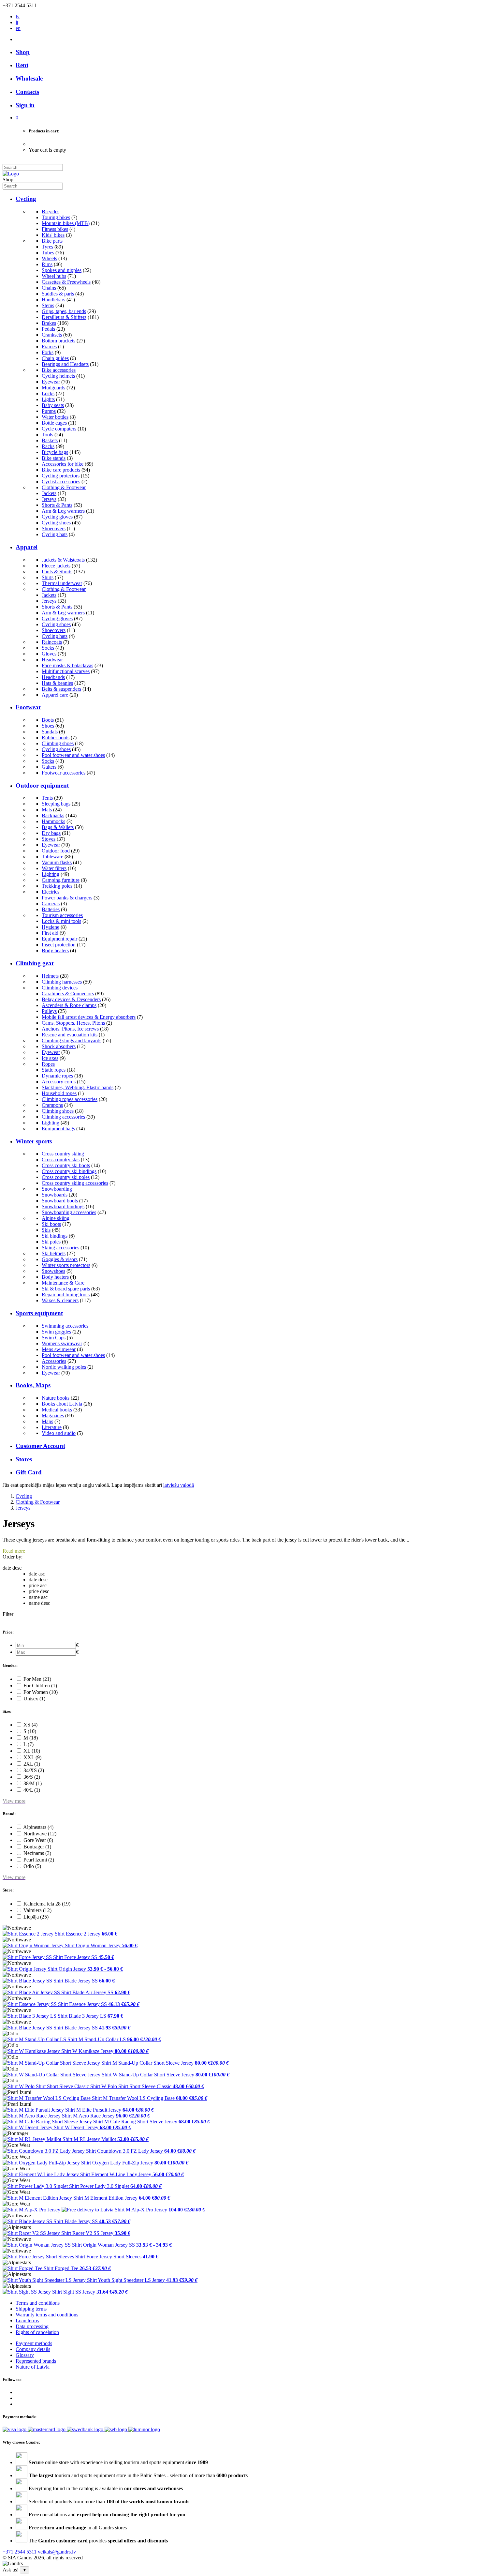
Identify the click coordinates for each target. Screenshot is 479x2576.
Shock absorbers (59, 1046)
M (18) (31, 1738)
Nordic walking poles (64, 1367)
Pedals (48, 329)
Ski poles (51, 1242)
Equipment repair (59, 939)
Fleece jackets (56, 566)
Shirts (48, 577)
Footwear (28, 707)
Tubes (48, 253)
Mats (47, 810)
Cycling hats (55, 534)
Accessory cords (59, 1082)
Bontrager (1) (37, 1847)
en (18, 28)
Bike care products (61, 470)
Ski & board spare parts (66, 1289)
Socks (48, 648)
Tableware (52, 857)
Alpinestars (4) (38, 1827)
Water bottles (55, 417)
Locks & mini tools (61, 921)
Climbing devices (60, 988)
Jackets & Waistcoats (63, 560)
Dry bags (51, 833)
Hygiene (51, 927)
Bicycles (51, 211)
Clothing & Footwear (64, 487)
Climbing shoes (58, 743)
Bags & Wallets (58, 827)
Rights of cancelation (37, 2332)
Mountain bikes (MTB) (66, 223)
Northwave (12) (40, 1834)
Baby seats (53, 405)
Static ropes (54, 1070)
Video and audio (59, 1433)
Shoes (48, 726)
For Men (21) (37, 1679)
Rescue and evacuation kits (70, 1035)
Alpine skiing (56, 1218)
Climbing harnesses (62, 982)
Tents (47, 798)
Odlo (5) (32, 1866)
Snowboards (55, 1195)
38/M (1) (33, 1783)
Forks (48, 352)
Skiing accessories (60, 1248)
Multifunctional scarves (66, 671)
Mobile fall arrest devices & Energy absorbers (89, 1017)
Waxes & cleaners (60, 1300)
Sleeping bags (56, 804)
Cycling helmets (58, 376)
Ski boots (51, 1224)
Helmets (50, 976)
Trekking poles (57, 886)
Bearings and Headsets (65, 364)
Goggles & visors (60, 1259)
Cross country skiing (63, 1154)
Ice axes (50, 1058)
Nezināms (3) (37, 1853)
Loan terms (27, 2320)
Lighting (51, 874)
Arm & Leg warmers (63, 511)
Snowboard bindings (63, 1206)
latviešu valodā (179, 1485)
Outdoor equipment (42, 785)
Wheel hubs (54, 276)
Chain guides (55, 358)
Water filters (54, 868)
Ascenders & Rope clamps (69, 1005)
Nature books (56, 1398)
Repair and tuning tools (66, 1295)
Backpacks (53, 815)
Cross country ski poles (66, 1177)
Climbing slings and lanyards (72, 1040)
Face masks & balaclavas (67, 665)
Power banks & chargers (67, 898)
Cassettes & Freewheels (66, 282)
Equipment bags (58, 1129)
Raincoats (52, 642)
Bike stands (54, 458)
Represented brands (36, 2361)
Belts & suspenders (61, 689)
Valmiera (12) (37, 1910)
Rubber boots (56, 738)
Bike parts (52, 241)
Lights (48, 399)
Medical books (57, 1410)
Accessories (54, 1361)
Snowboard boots (60, 1201)
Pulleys (49, 1011)
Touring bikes (56, 217)
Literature (52, 1427)
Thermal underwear (62, 583)
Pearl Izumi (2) (39, 1860)
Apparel (27, 547)
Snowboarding (57, 1189)
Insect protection (59, 945)
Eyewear (51, 382)
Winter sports (34, 1141)
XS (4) (30, 1725)
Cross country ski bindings (69, 1171)
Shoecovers (54, 528)
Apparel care (55, 695)
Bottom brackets (58, 341)
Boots (48, 720)
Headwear (52, 660)
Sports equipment (39, 1313)
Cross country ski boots (66, 1165)
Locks (48, 393)
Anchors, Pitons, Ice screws (70, 1029)
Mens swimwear (59, 1349)
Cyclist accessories (61, 482)
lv (18, 16)
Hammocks (53, 821)
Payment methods (34, 2343)
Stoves (49, 839)
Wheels (49, 258)
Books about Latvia (62, 1404)
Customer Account (40, 1446)
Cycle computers (59, 429)
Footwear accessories (64, 773)
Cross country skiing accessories (75, 1183)
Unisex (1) (34, 1699)
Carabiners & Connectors (68, 994)
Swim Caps (54, 1338)
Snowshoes (53, 1271)
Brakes (49, 323)
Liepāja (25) (36, 1917)
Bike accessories (59, 370)
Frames (49, 346)
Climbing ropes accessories (70, 1099)
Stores (24, 1459)
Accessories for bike (63, 464)
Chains (49, 288)
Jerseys (49, 499)
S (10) (30, 1731)
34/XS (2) (34, 1770)
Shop (23, 52)
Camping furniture (61, 880)
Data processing (32, 2326)
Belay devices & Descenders (71, 999)
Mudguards (53, 388)
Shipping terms (31, 2309)
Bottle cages (54, 423)
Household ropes (59, 1093)
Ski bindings (55, 1236)
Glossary (25, 2355)
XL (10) (32, 1751)
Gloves (49, 654)
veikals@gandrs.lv (57, 2552)
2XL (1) (32, 1764)
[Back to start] (11, 174)
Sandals (50, 732)
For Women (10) (41, 1692)
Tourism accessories (62, 915)
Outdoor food (56, 851)
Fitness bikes (55, 229)
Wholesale (29, 78)
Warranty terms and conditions (47, 2315)
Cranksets (52, 335)
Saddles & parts (58, 294)
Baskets (50, 440)
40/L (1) (32, 1790)
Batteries (51, 909)
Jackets (49, 493)
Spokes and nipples (62, 270)
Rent (22, 65)
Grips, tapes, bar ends (64, 311)
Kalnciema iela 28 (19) (47, 1904)
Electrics (51, 892)
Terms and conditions (38, 2303)
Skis (46, 1230)
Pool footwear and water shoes (73, 755)
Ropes (48, 1064)
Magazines (53, 1416)
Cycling (26, 199)
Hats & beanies (57, 683)
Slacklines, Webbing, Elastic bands (78, 1087)
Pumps (49, 411)
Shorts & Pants (57, 505)
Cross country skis (61, 1160)
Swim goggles (56, 1332)
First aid (50, 933)
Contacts (27, 92)
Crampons (52, 1105)
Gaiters (49, 767)
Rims (47, 264)
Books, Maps (33, 1385)
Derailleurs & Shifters (64, 317)
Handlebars (53, 300)
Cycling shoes (56, 523)
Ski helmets (54, 1253)
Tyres (47, 247)
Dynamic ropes (57, 1076)
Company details (33, 2349)
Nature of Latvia (33, 2367)
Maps (47, 1421)
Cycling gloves (57, 517)
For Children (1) (40, 1686)
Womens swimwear (62, 1343)
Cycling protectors (61, 476)
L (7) (29, 1744)
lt (17, 22)
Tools (47, 435)
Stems (48, 305)
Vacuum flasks (57, 862)
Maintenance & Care (63, 1283)
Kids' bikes (53, 235)
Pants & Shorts (57, 572)
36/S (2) (32, 1777)
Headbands (53, 677)
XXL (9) (32, 1757)
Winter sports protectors (66, 1265)
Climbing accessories (63, 1117)
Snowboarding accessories (69, 1212)
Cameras (51, 904)
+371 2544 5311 (20, 2552)
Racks (48, 446)
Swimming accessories (65, 1326)
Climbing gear (35, 963)
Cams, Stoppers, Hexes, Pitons (73, 1023)
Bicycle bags (55, 452)
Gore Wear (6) (38, 1840)
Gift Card (29, 1472)
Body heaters (55, 950)
